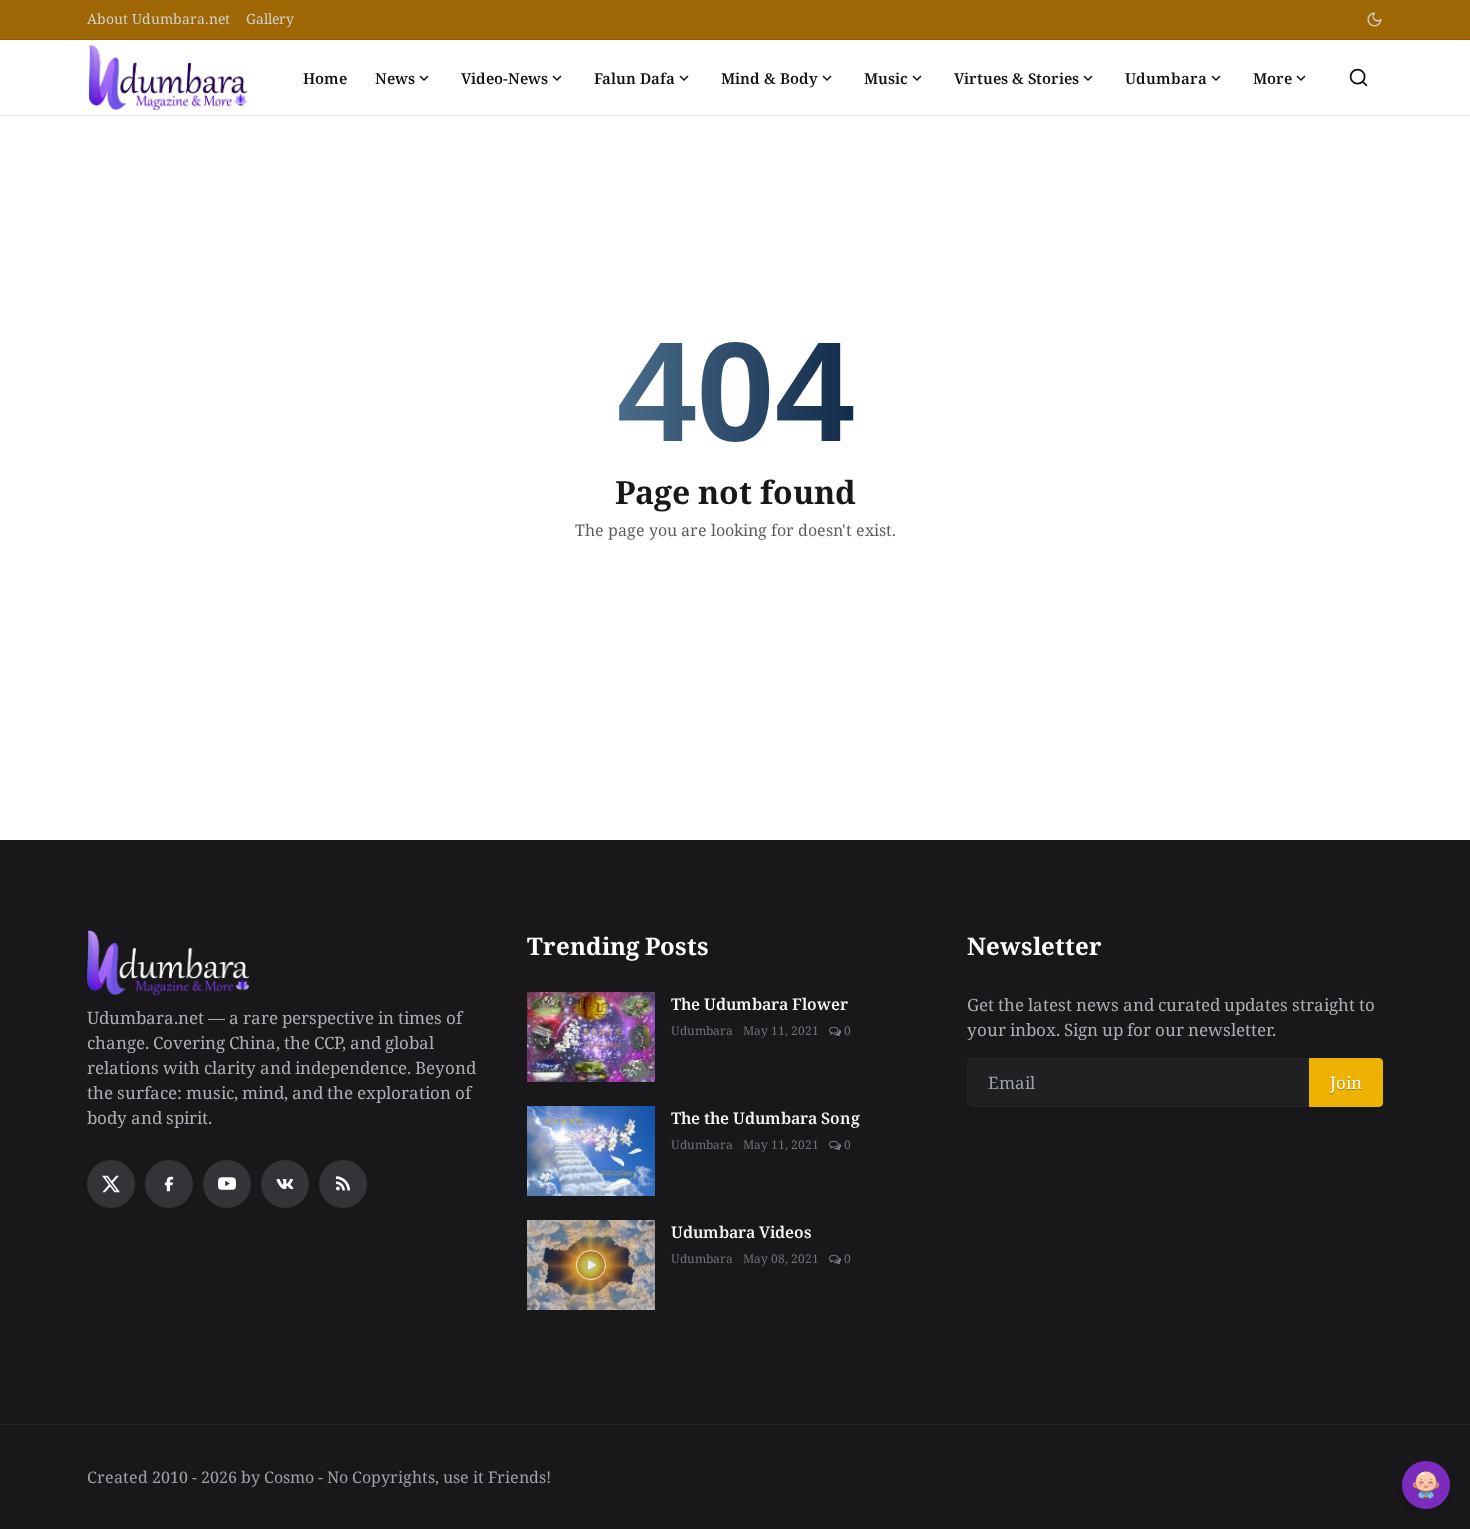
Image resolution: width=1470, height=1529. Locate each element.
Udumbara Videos (741, 1232)
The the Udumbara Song (765, 1118)
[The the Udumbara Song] (591, 1151)
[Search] (1358, 77)
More (1272, 78)
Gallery (270, 18)
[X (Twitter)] (111, 1184)
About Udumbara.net (158, 18)
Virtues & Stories (1016, 78)
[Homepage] (168, 77)
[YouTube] (227, 1184)
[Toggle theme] (1374, 19)
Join (1346, 1082)
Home (325, 78)
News (395, 78)
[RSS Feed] (343, 1184)
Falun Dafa (634, 78)
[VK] (285, 1184)
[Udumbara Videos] (591, 1265)
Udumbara (1166, 78)
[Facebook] (169, 1184)
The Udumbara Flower (759, 1004)
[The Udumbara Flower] (591, 1037)
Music (886, 78)
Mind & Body (769, 78)
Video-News (504, 78)
